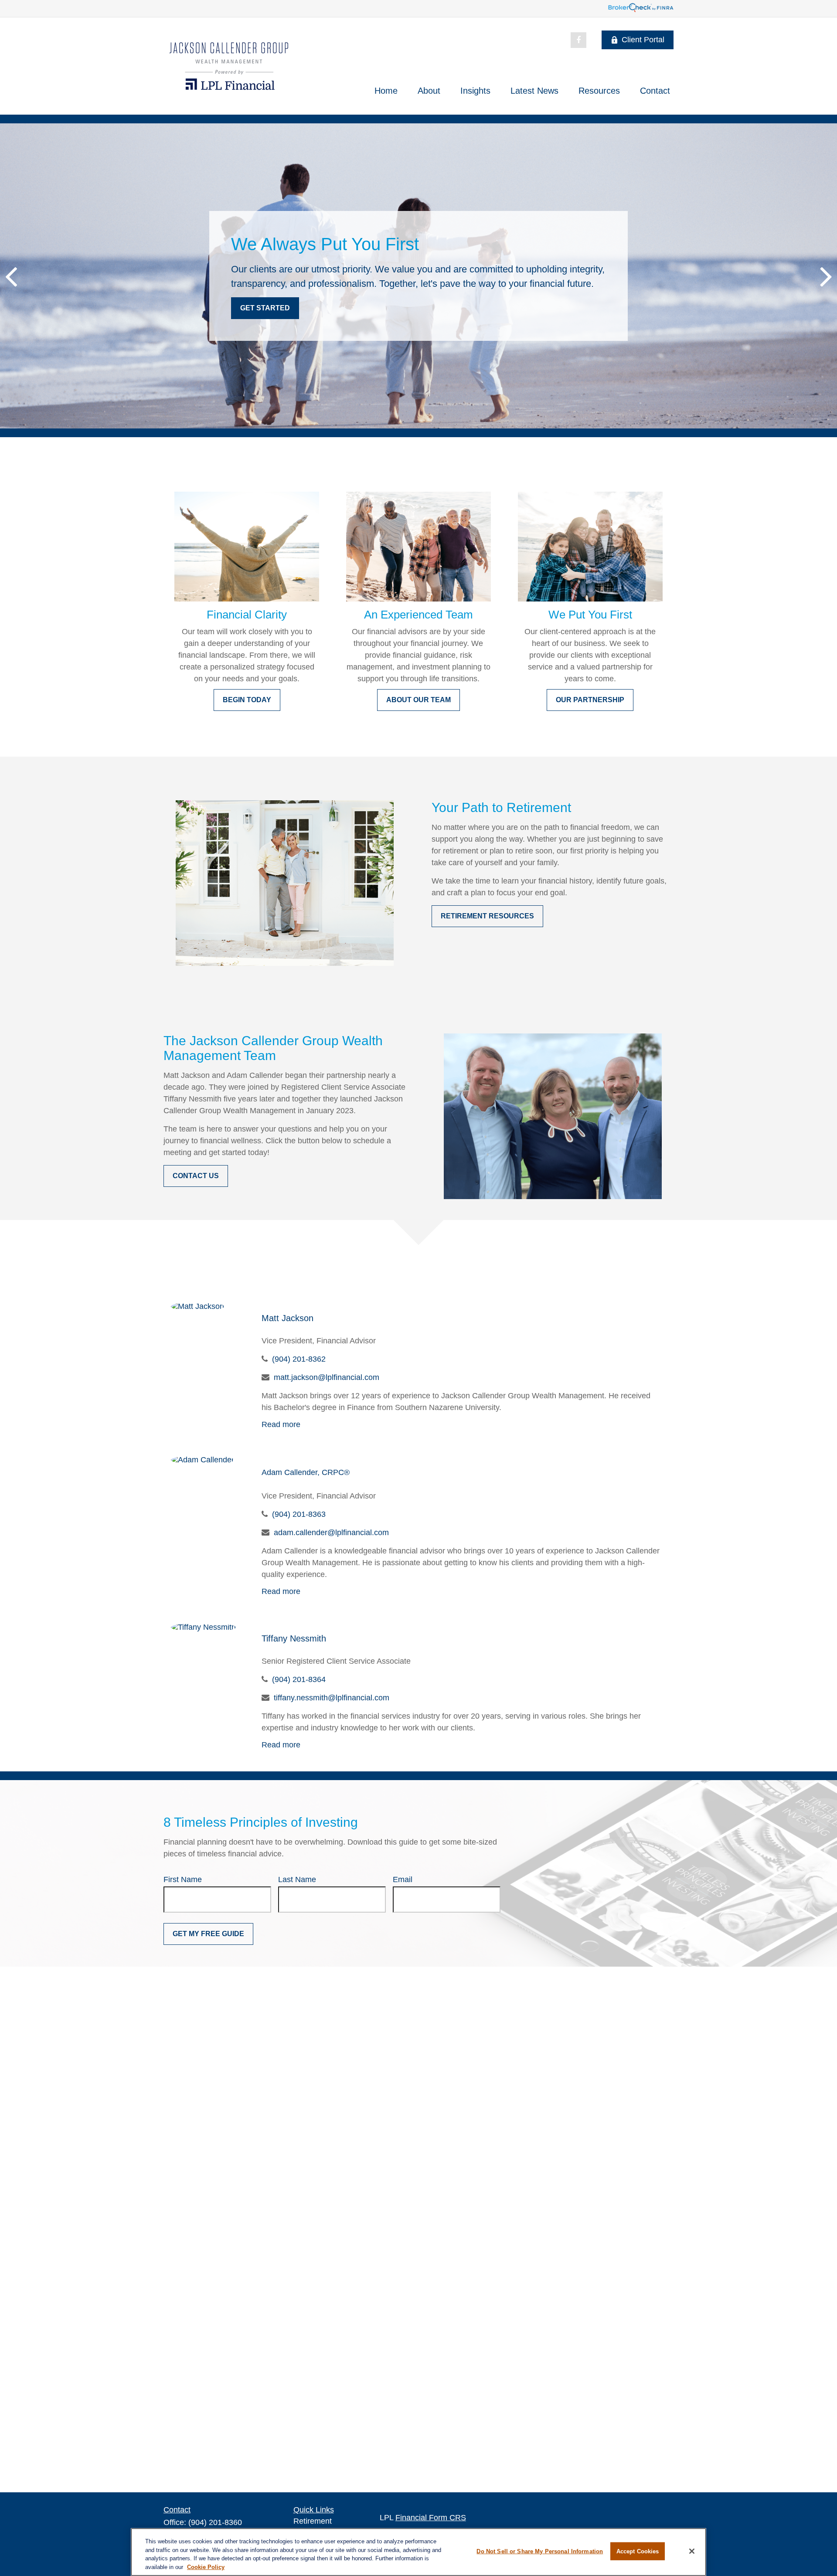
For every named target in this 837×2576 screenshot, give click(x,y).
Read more (281, 1424)
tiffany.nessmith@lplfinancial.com (332, 1698)
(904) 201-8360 (215, 2522)
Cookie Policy (206, 2567)
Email (403, 1879)
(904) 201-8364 (299, 1679)
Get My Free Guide (208, 1934)
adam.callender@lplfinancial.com (331, 1533)
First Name (183, 1879)
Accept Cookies (638, 2551)
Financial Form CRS (431, 2518)
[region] (418, 2552)
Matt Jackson (288, 1318)
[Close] (692, 2551)
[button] (386, 91)
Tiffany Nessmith (294, 1638)
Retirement (313, 2521)
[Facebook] (578, 40)
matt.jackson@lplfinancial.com (327, 1377)
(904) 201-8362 (299, 1359)
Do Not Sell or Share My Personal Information (540, 2551)
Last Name (297, 1879)
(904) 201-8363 (299, 1514)
